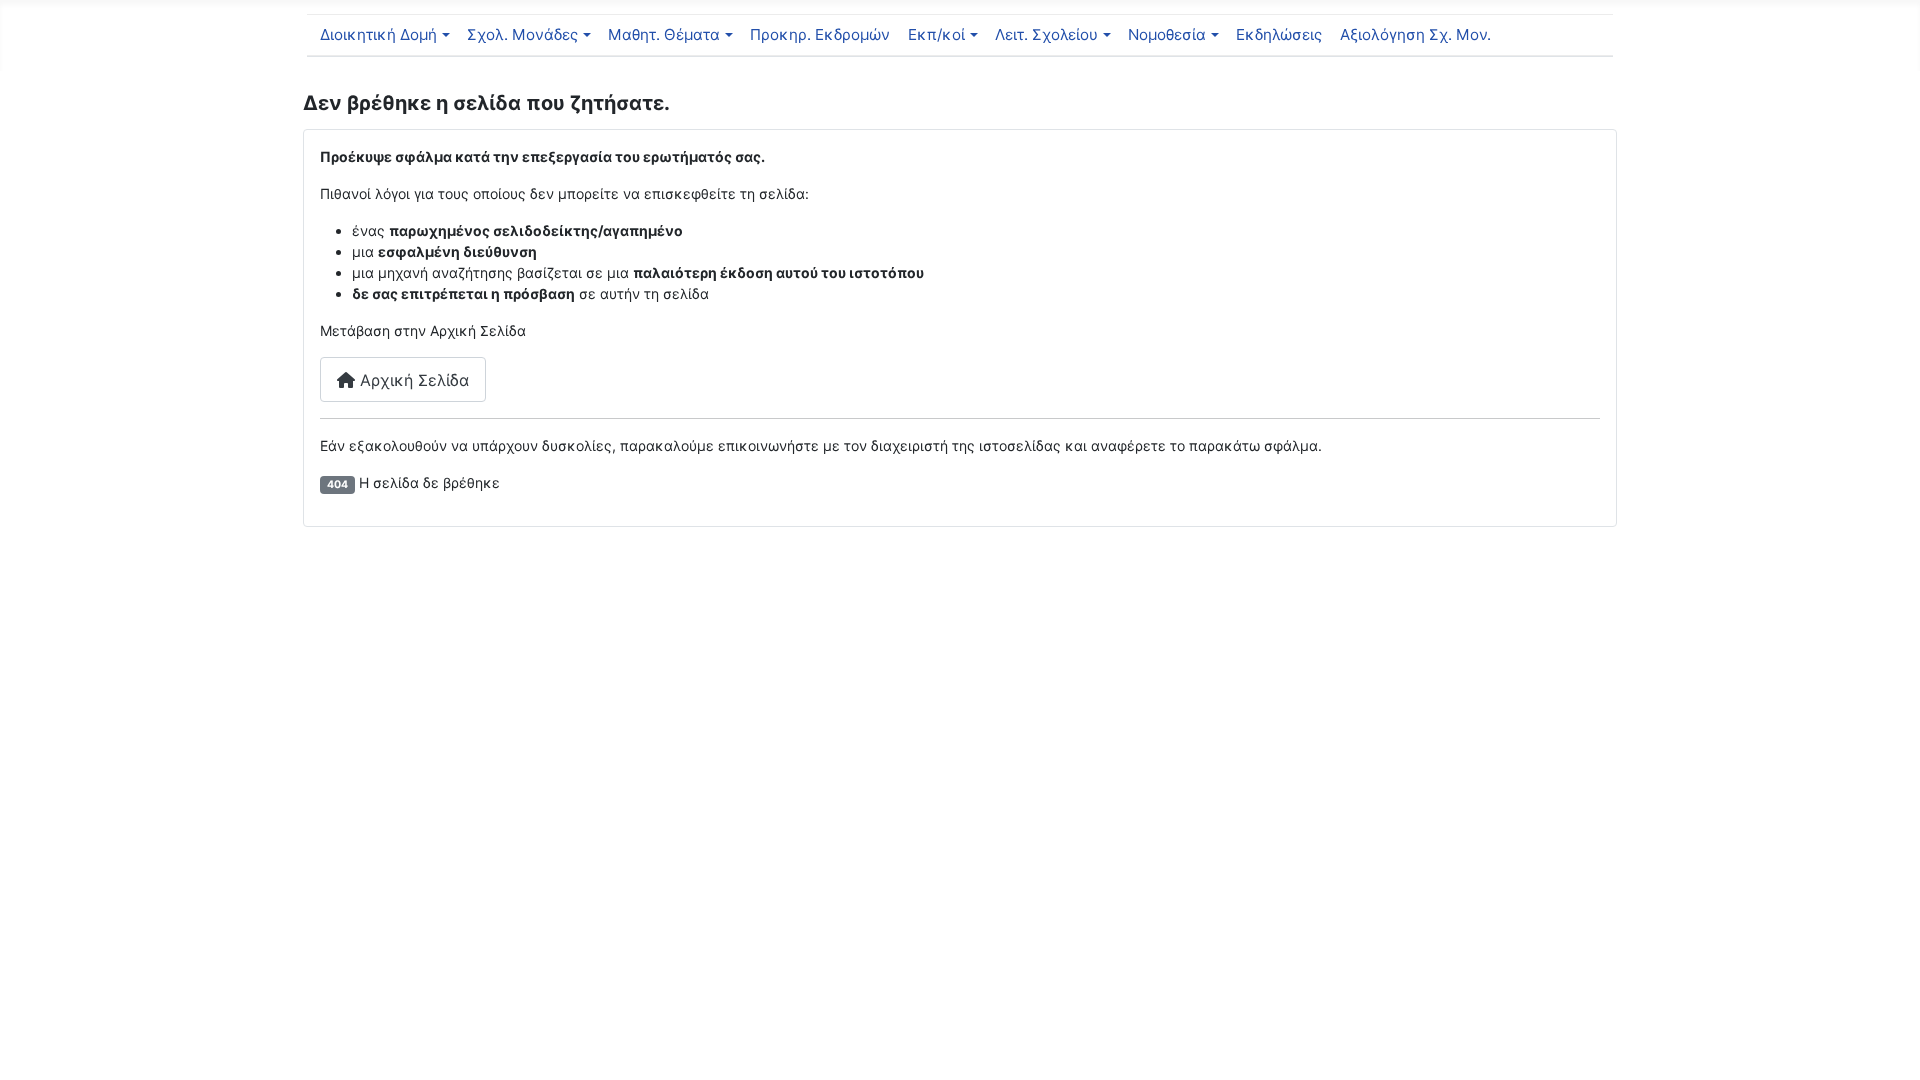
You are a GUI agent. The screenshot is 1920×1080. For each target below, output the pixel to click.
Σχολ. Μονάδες (522, 34)
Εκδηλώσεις (1279, 34)
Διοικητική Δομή (378, 34)
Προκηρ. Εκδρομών (820, 34)
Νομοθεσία (1167, 34)
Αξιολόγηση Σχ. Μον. (1415, 34)
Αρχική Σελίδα (412, 380)
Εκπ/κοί (936, 34)
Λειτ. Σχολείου (1046, 34)
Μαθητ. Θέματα (664, 34)
